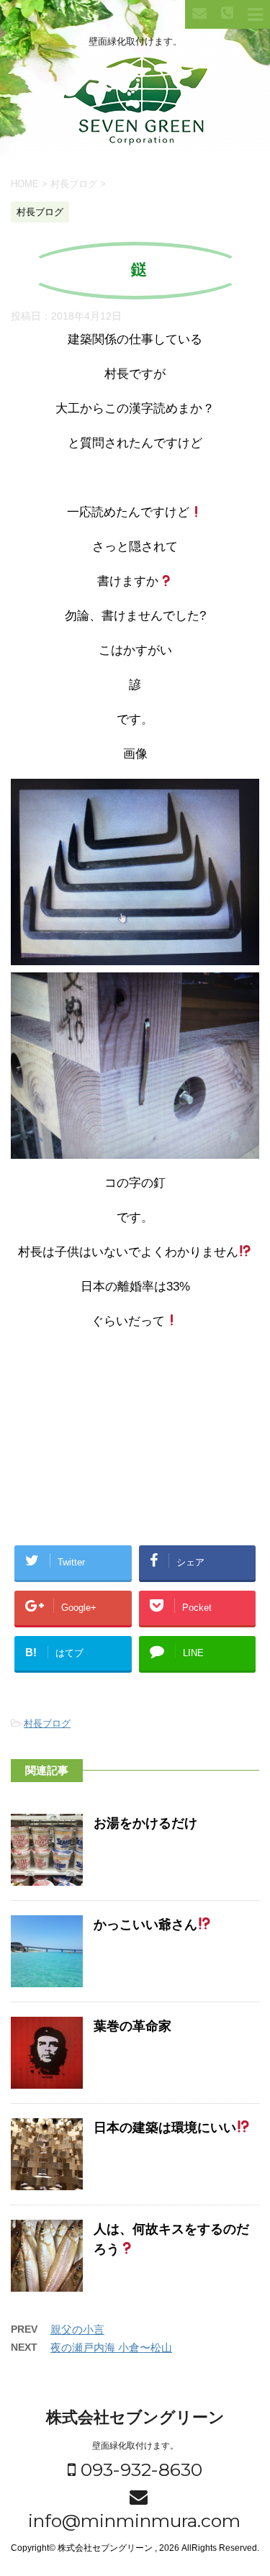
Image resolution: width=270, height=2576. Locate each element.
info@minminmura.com (132, 2521)
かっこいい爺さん (145, 1925)
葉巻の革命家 (132, 2026)
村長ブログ (47, 1723)
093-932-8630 (139, 2469)
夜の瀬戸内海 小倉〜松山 (111, 2347)
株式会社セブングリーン (135, 2417)
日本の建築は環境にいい (165, 2128)
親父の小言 (77, 2329)
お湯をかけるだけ (145, 1823)
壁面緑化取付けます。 (135, 2446)
